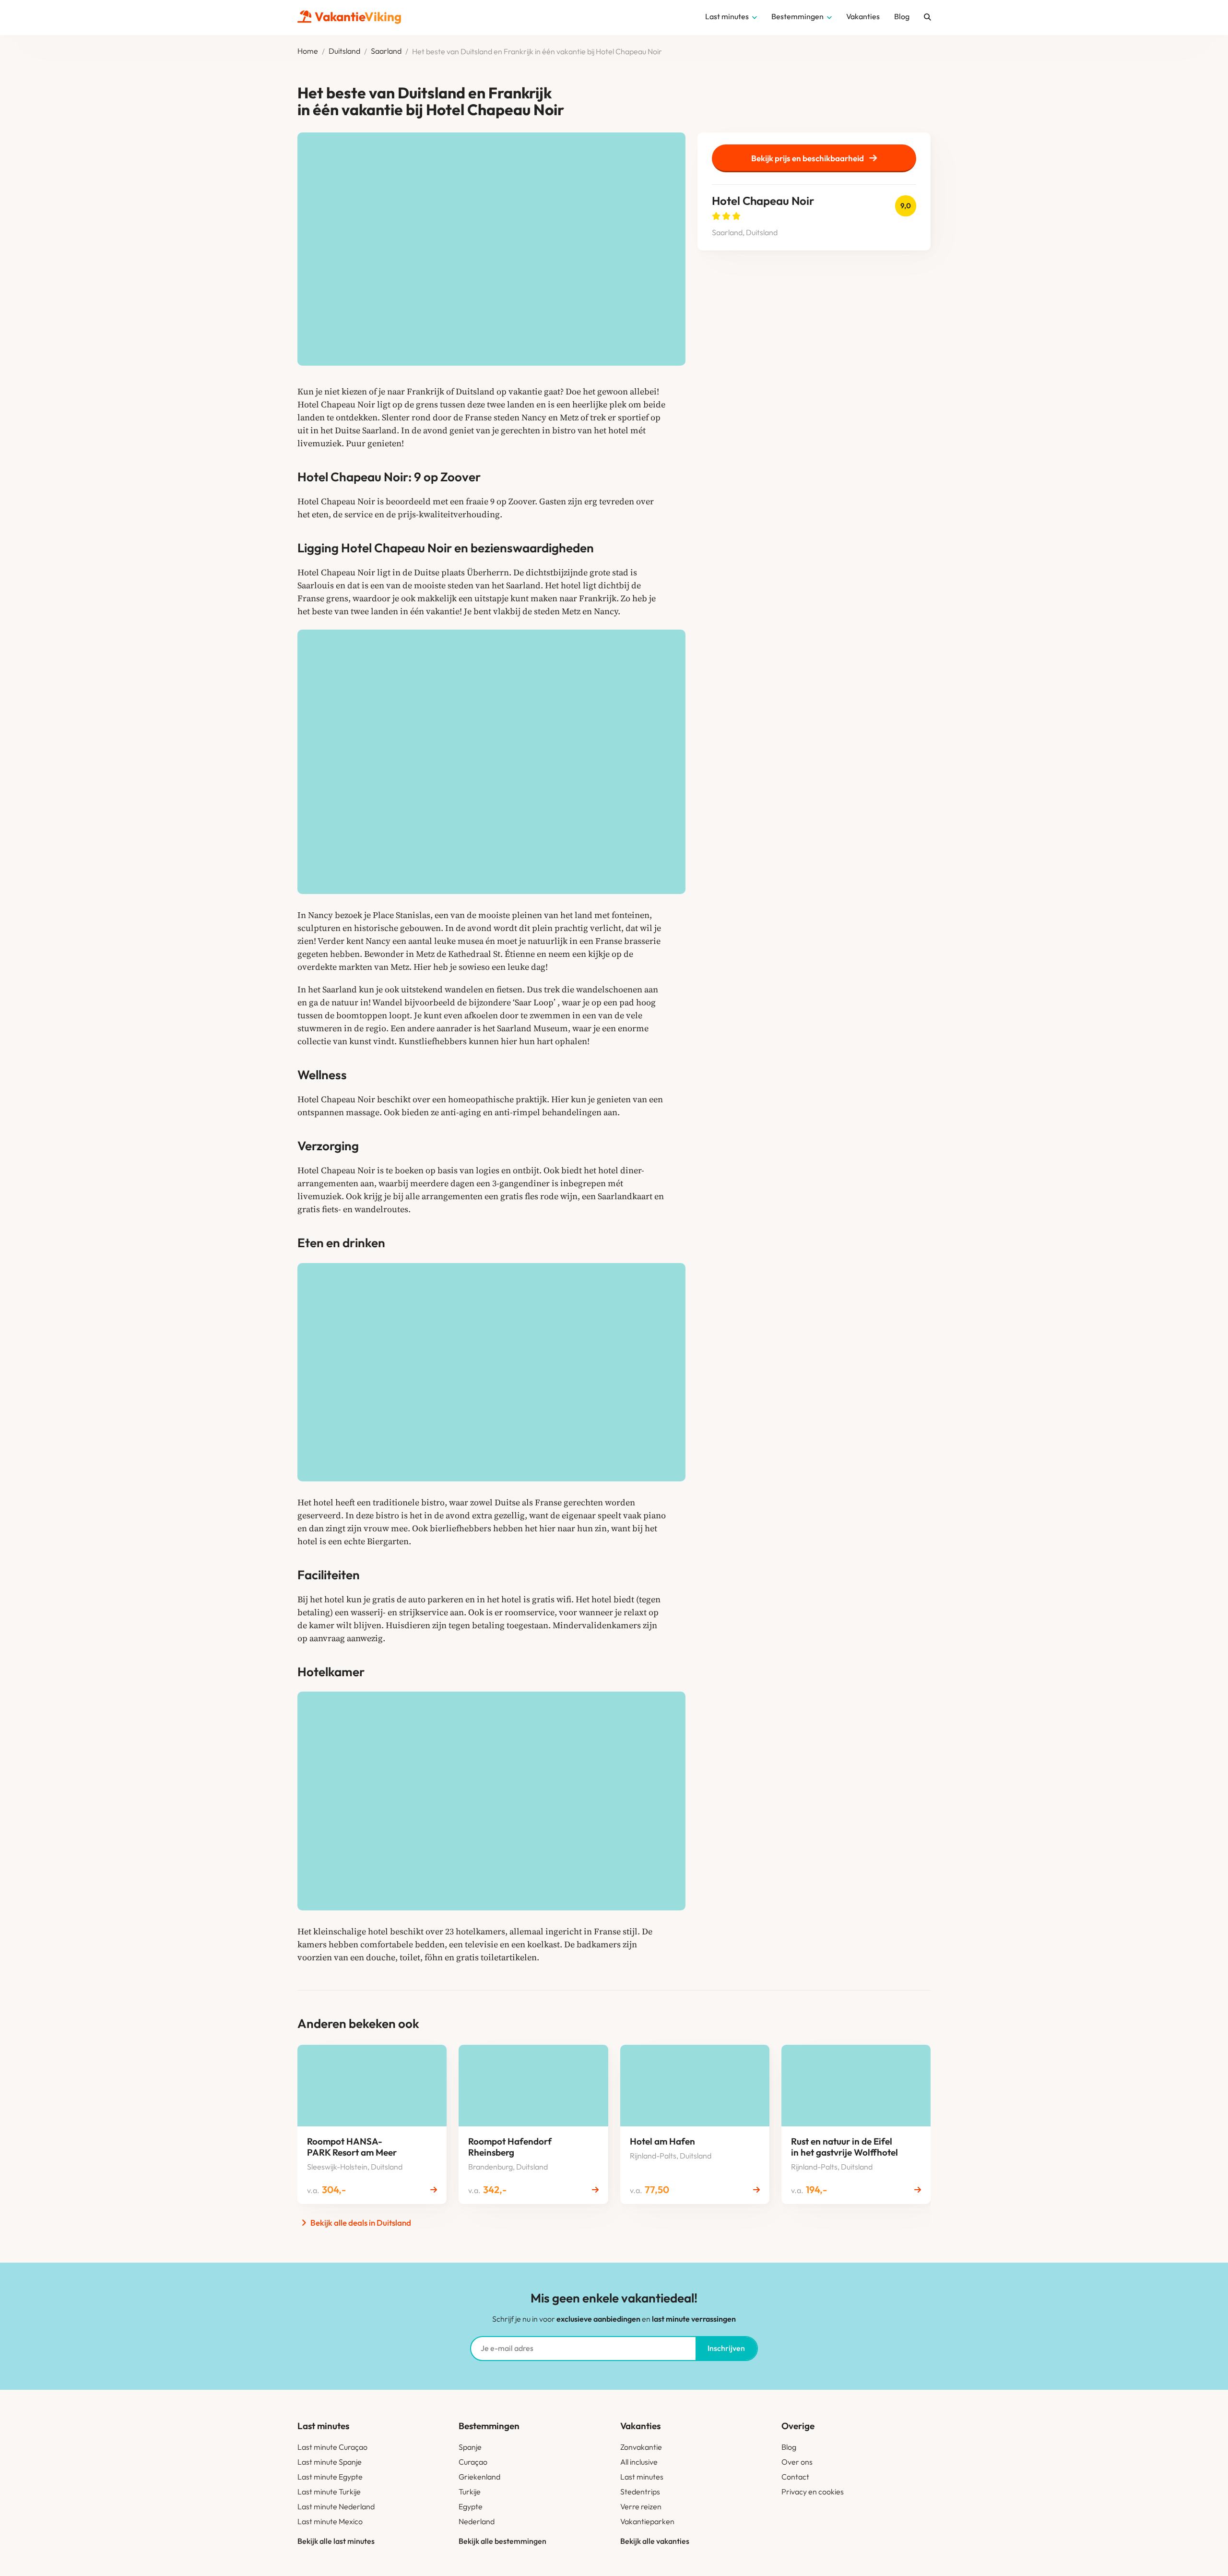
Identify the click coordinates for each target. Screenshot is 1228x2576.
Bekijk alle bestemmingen (502, 2541)
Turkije (470, 2492)
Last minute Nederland (336, 2506)
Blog (789, 2447)
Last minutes (642, 2477)
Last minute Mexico (330, 2521)
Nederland (477, 2521)
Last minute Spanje (330, 2462)
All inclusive (639, 2462)
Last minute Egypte (330, 2477)
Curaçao (473, 2462)
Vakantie (358, 17)
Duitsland (344, 51)
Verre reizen (641, 2506)
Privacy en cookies (813, 2492)
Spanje (470, 2447)
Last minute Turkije (329, 2492)
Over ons (797, 2462)
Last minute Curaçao (332, 2447)
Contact (795, 2477)
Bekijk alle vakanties (655, 2541)
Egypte (471, 2506)
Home (308, 51)
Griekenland (479, 2477)
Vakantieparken (647, 2521)
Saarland (386, 51)
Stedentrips (640, 2492)
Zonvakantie (641, 2447)
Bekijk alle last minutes (336, 2541)
